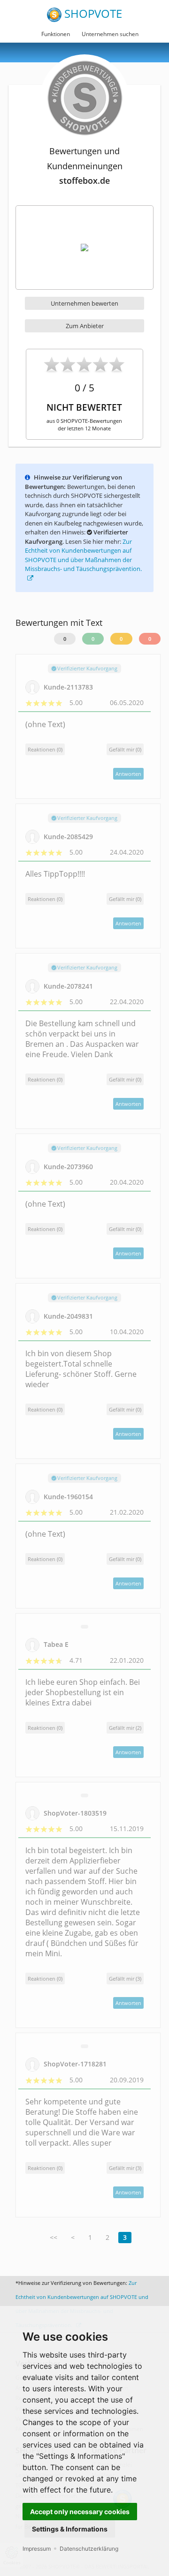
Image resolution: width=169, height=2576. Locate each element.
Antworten (128, 774)
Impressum (37, 2549)
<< (54, 2237)
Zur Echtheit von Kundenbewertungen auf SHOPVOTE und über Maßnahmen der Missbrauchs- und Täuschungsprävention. (83, 555)
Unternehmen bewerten (84, 303)
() (125, 749)
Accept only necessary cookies (80, 2512)
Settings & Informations (70, 2529)
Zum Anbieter (85, 326)
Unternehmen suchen (110, 34)
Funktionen (56, 34)
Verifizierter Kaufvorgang (87, 668)
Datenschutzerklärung (89, 2549)
